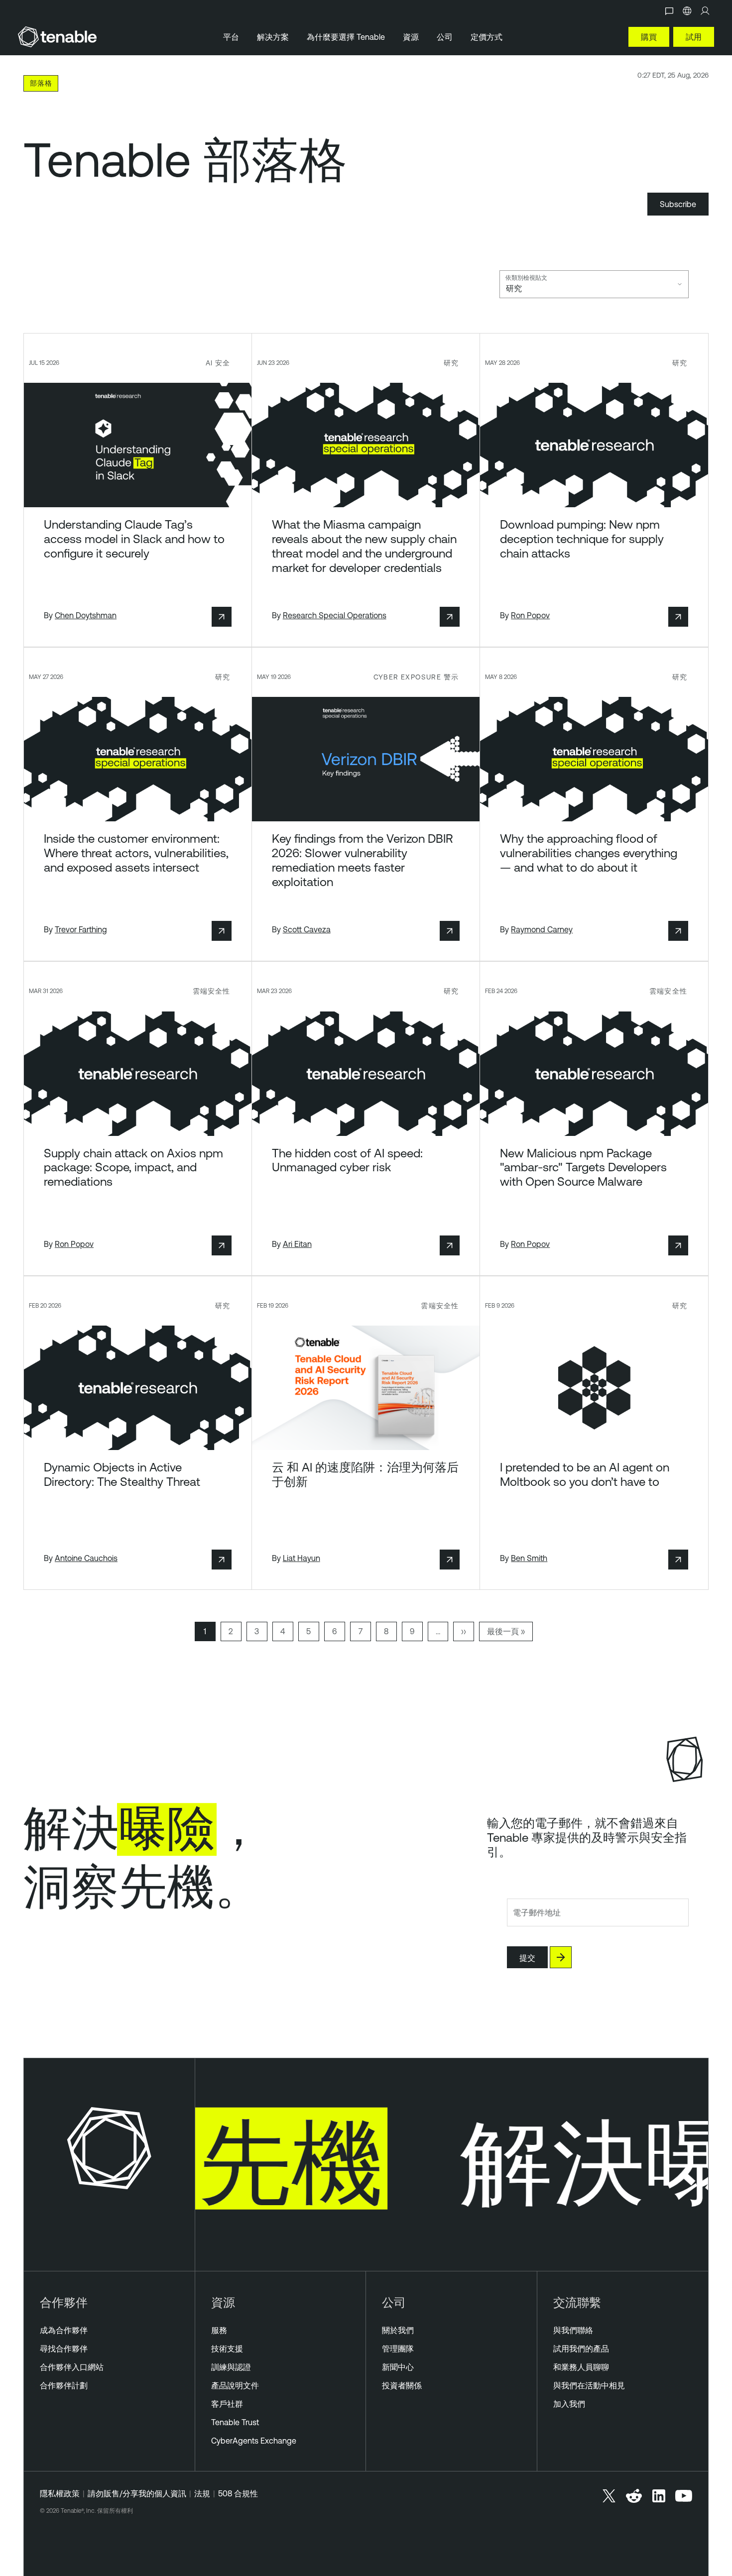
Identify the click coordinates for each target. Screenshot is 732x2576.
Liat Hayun (302, 1558)
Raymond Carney (542, 929)
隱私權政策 (60, 2493)
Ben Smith (529, 1558)
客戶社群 (227, 2404)
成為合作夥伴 (64, 2330)
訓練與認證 (231, 2367)
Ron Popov (530, 615)
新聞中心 (398, 2367)
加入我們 (569, 2404)
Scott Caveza (307, 929)
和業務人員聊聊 (581, 2367)
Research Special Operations (335, 615)
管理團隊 (398, 2349)
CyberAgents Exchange (254, 2441)
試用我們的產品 (581, 2349)
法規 (202, 2493)
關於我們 (398, 2330)
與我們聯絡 (573, 2330)
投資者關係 (402, 2385)
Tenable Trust (235, 2422)
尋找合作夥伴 (64, 2349)
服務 (219, 2330)
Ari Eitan (297, 1244)
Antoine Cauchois (86, 1558)
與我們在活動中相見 (589, 2385)
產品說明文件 (235, 2385)
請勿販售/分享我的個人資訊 (137, 2493)
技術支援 (227, 2349)
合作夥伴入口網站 (72, 2367)
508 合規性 (238, 2493)
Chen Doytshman (86, 615)
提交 (527, 1958)
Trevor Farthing (81, 929)
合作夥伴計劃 (64, 2385)
